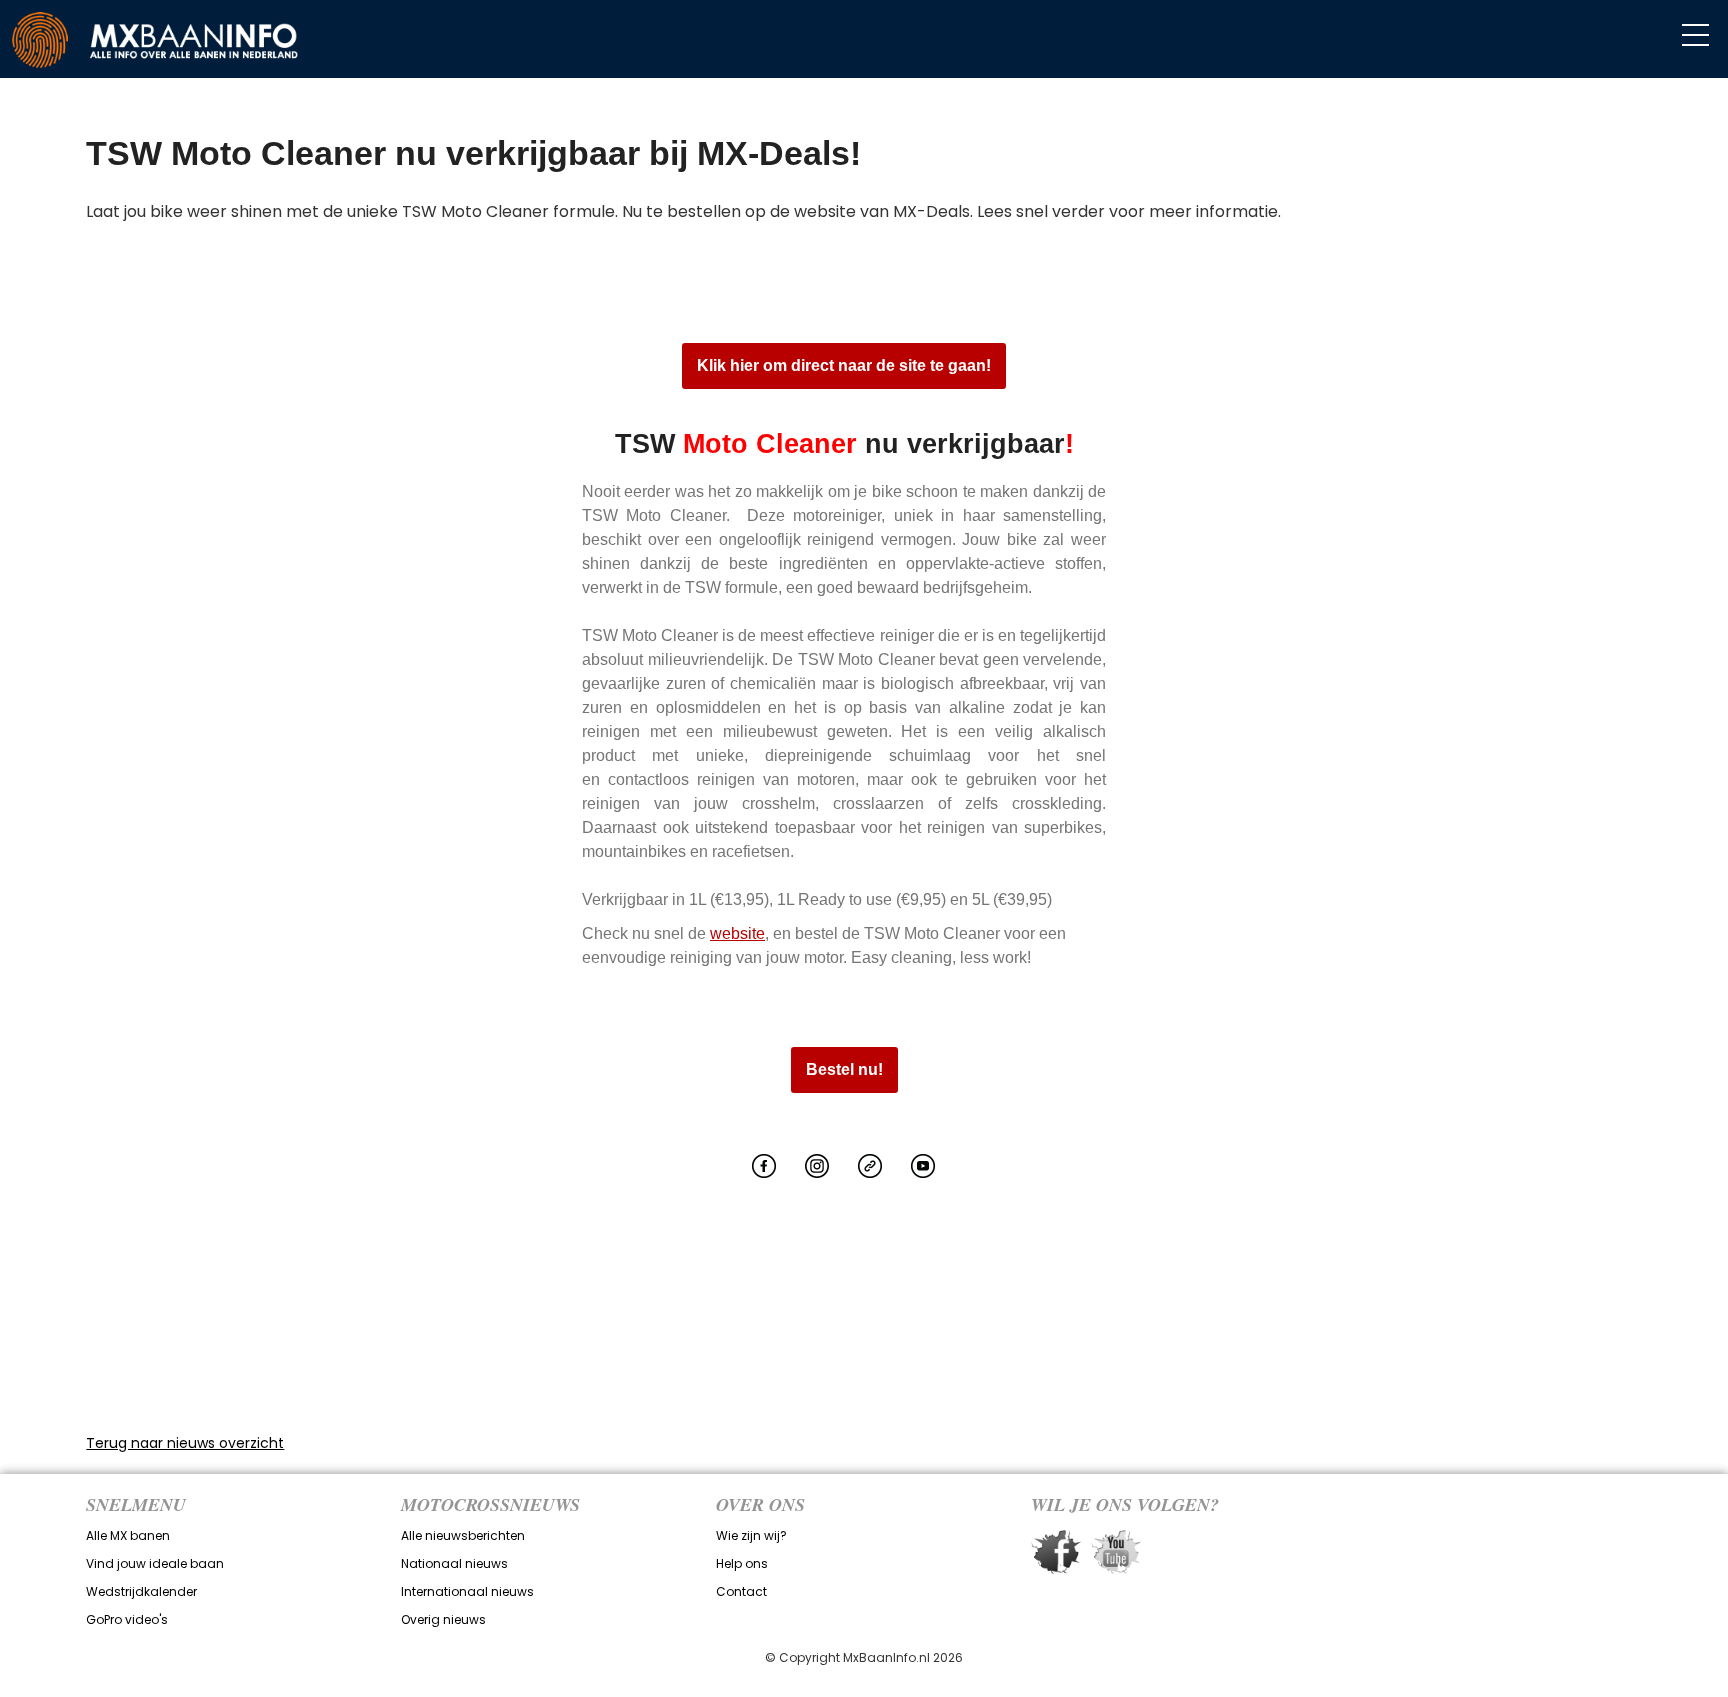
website (737, 933)
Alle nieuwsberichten (463, 1535)
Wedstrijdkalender (141, 1591)
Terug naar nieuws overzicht (185, 1443)
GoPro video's (127, 1619)
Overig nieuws (443, 1619)
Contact (741, 1591)
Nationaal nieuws (454, 1563)
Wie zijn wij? (751, 1535)
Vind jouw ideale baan (155, 1563)
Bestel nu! (844, 1070)
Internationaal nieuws (467, 1591)
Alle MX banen (128, 1535)
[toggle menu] (1695, 36)
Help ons (742, 1563)
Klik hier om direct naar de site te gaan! (844, 366)
